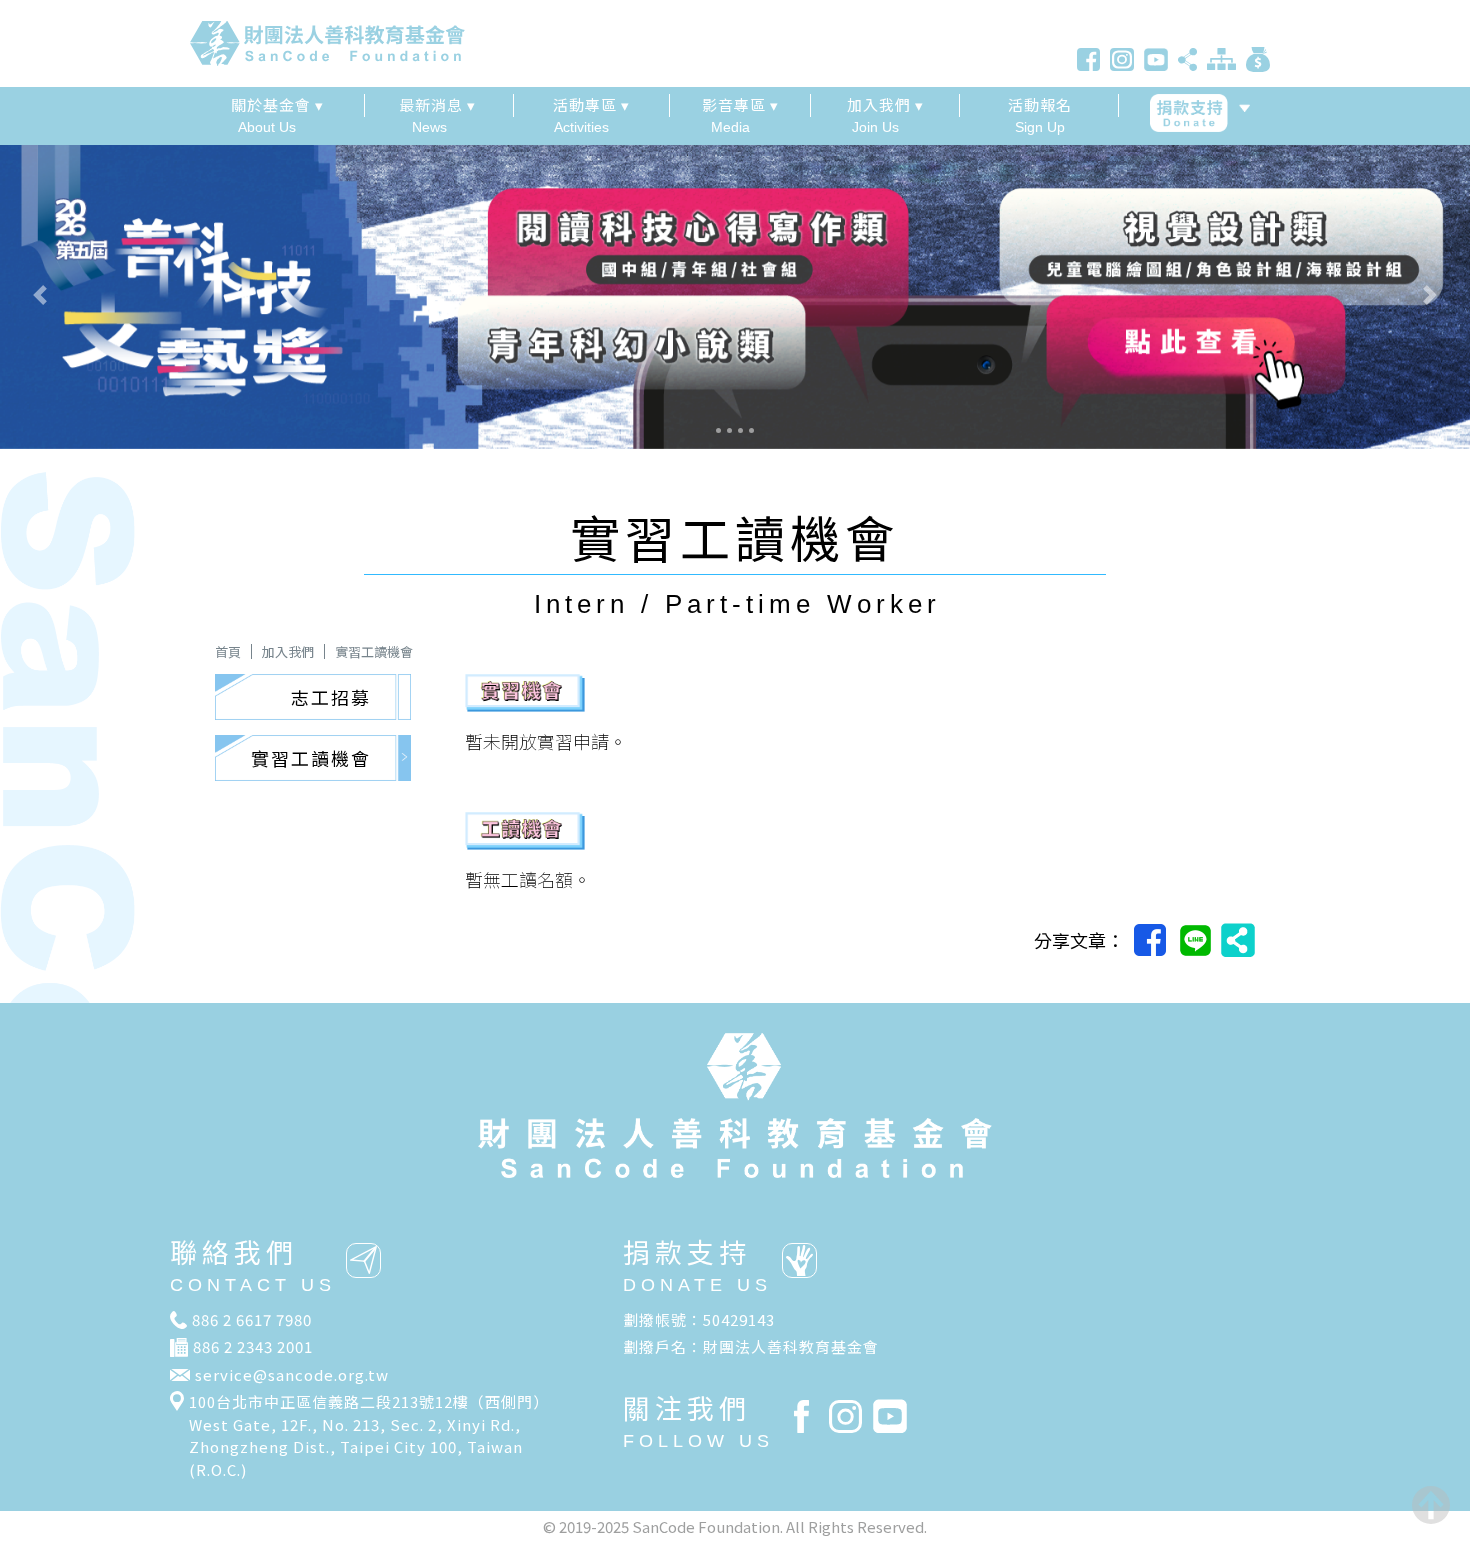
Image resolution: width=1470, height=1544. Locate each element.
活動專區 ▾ (591, 104)
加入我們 (288, 651)
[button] (110, 295)
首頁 (228, 651)
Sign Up (1040, 114)
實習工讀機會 (374, 651)
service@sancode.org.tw (292, 1374)
